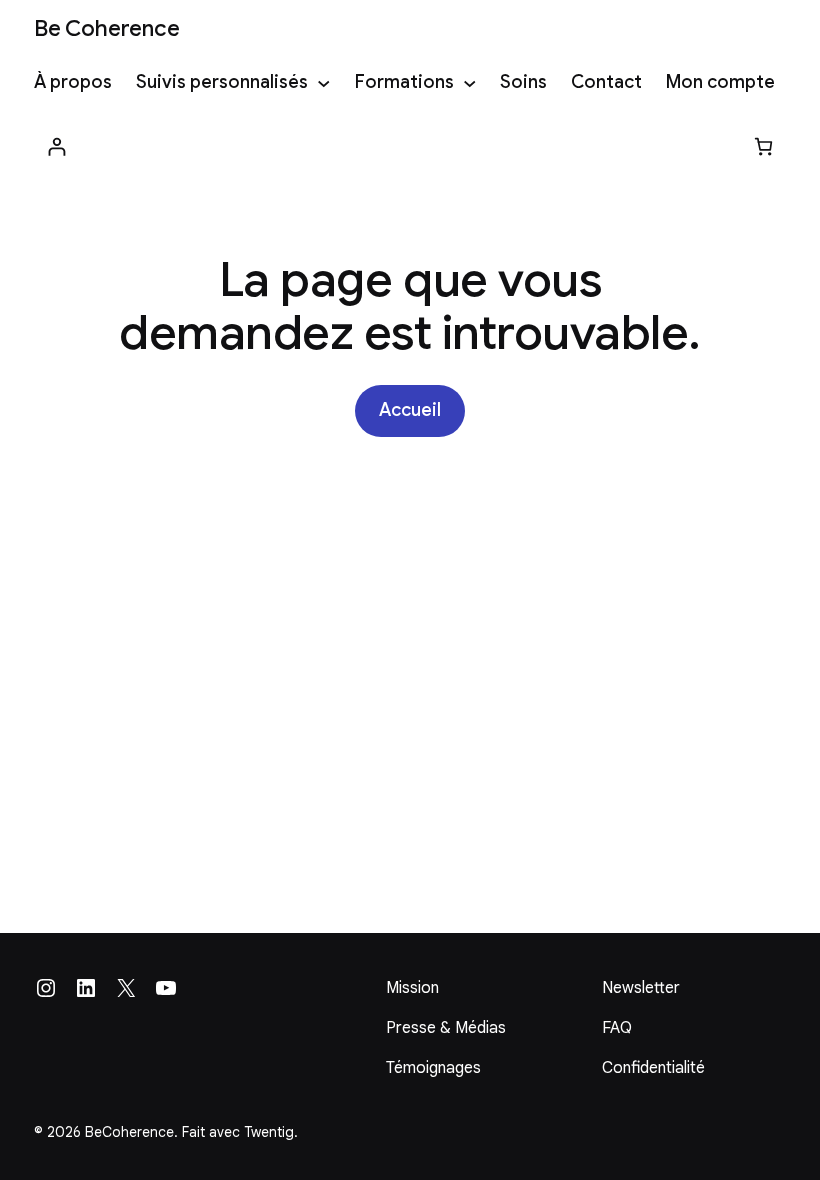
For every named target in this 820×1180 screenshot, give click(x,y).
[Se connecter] (56, 146)
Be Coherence (106, 28)
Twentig (269, 1132)
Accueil (410, 410)
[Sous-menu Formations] (470, 83)
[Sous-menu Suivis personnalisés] (324, 83)
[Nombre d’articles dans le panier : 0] (763, 146)
